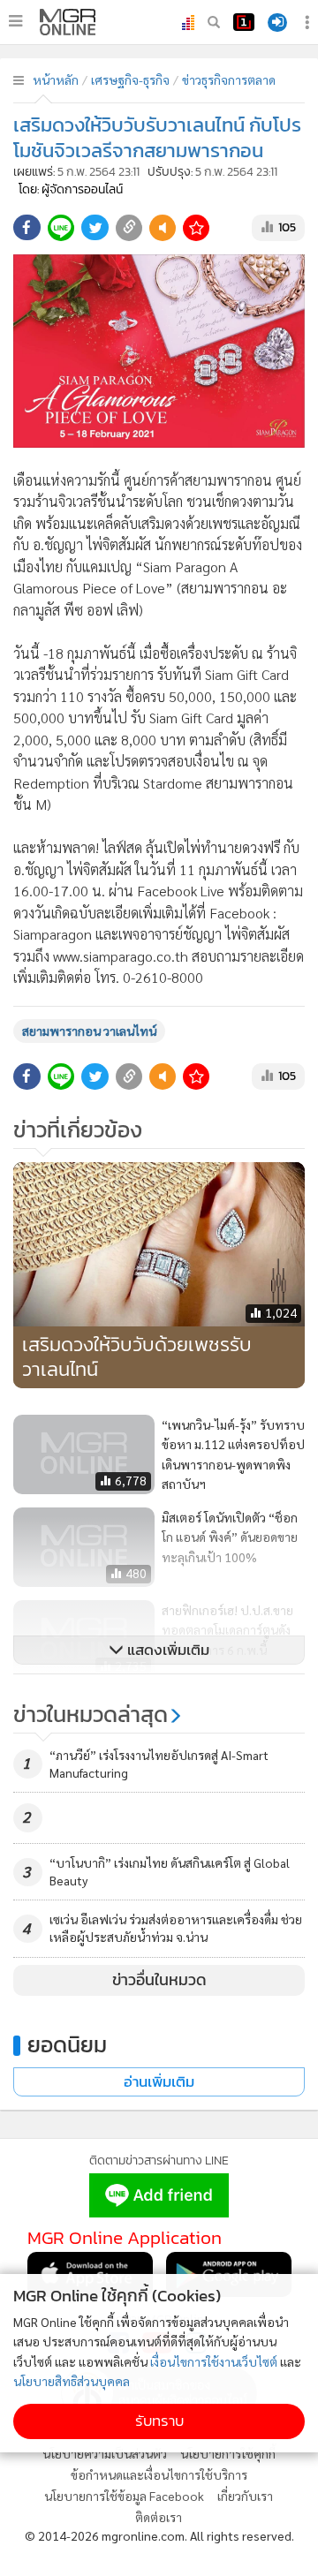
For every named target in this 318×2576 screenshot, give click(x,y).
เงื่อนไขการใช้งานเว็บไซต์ (214, 2361)
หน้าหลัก (56, 79)
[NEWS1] (244, 22)
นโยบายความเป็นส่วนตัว (105, 2453)
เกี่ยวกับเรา (245, 2496)
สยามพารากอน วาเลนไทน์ (89, 1031)
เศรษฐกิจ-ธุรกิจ (130, 79)
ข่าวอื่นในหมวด (159, 1980)
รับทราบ (159, 2421)
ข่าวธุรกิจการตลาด (229, 79)
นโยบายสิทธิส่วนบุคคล (72, 2381)
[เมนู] (15, 21)
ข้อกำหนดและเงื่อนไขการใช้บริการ (159, 2474)
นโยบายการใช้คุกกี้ (228, 2453)
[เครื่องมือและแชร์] (309, 23)
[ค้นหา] (214, 22)
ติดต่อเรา (159, 2517)
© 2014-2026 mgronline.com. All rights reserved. (159, 2535)
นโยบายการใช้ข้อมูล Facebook (124, 2496)
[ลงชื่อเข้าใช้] (277, 23)
